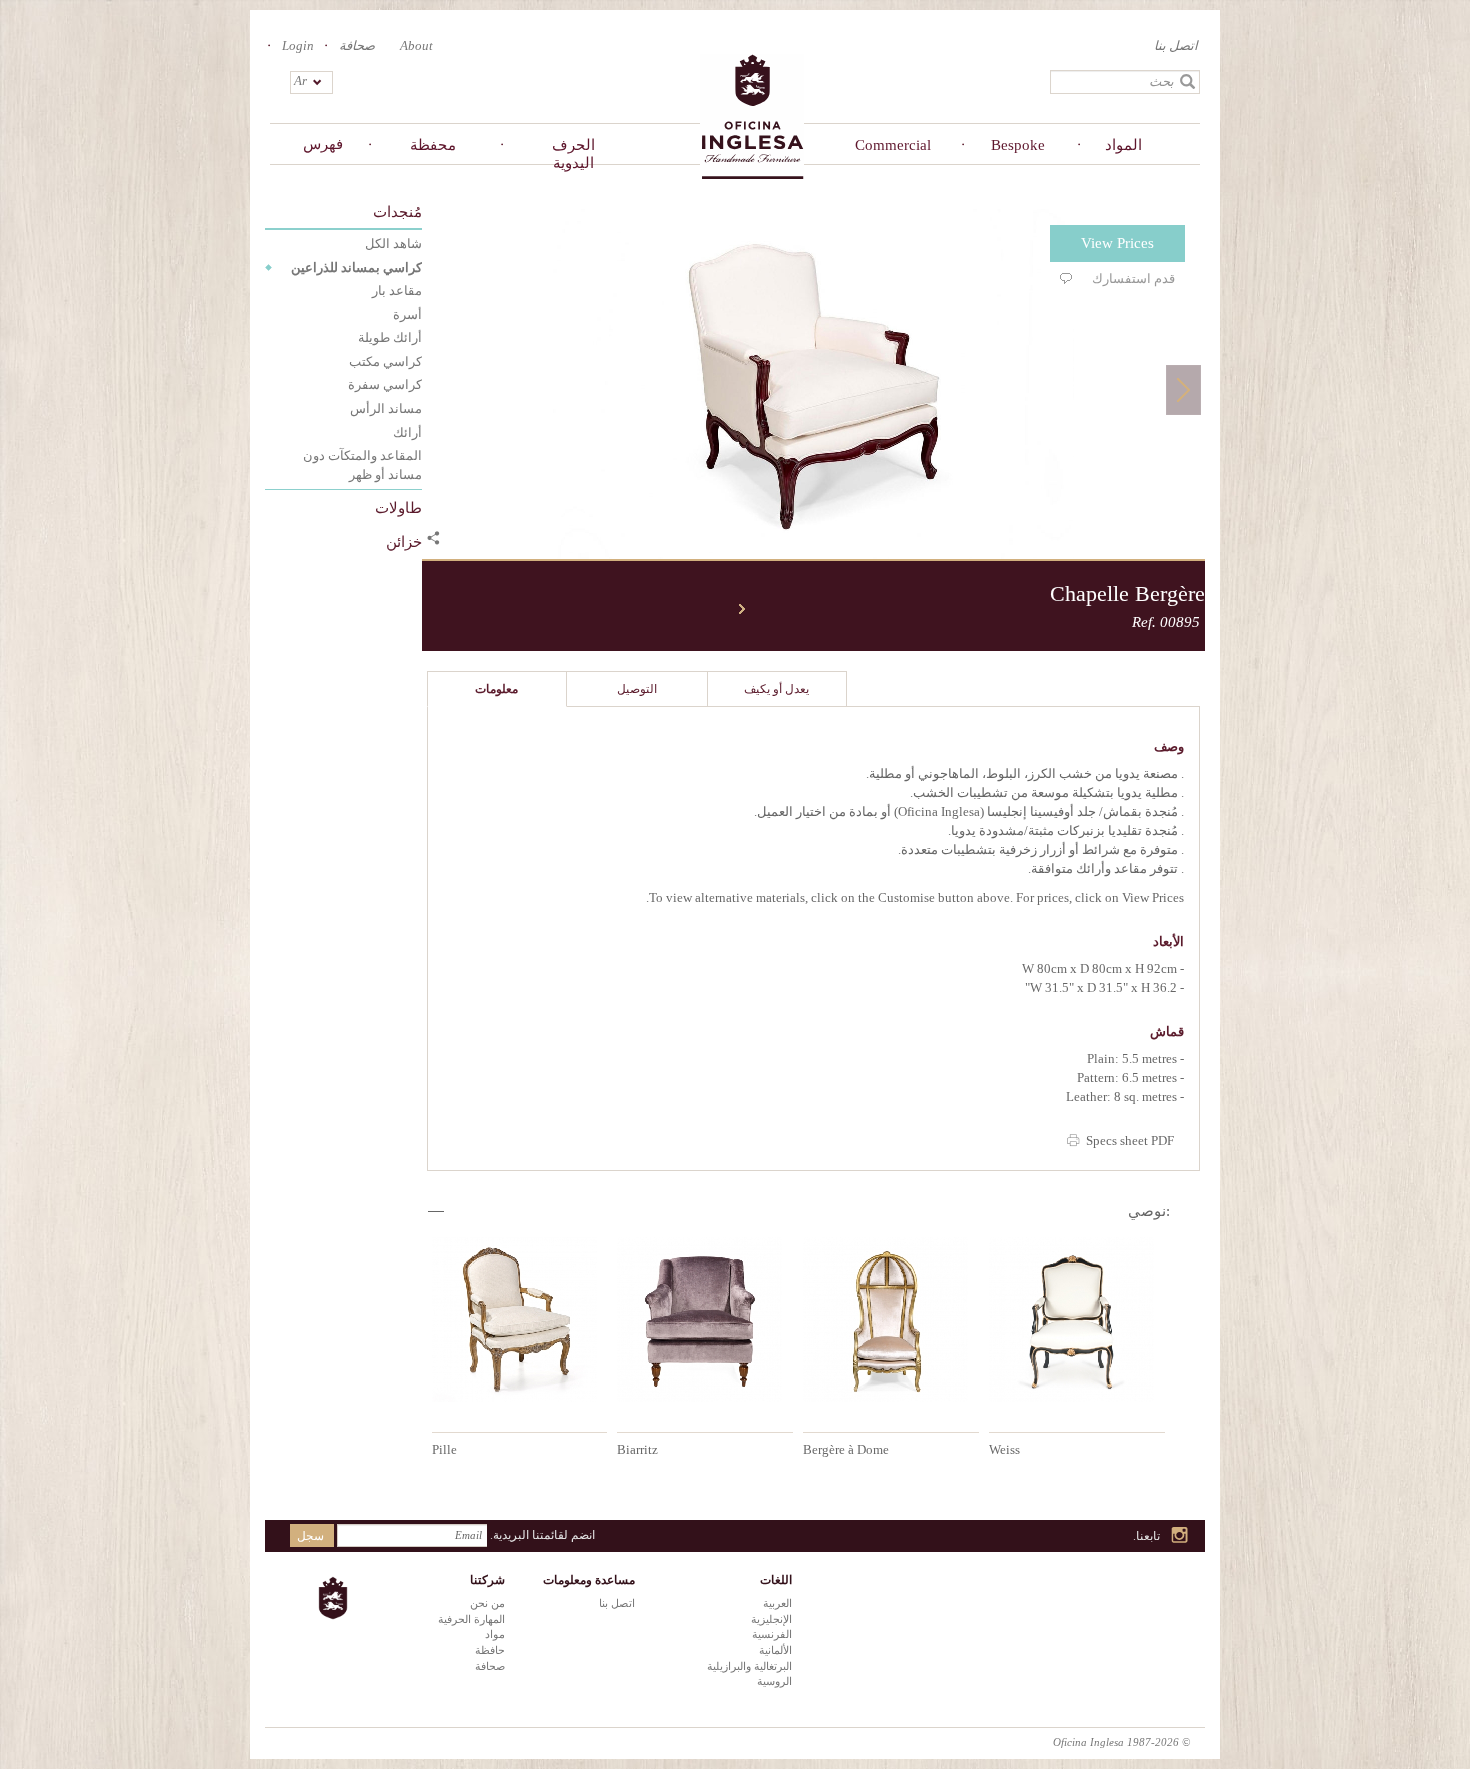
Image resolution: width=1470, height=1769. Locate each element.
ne (742, 609)
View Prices (1117, 243)
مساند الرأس (386, 408)
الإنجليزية (771, 1619)
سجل (310, 1536)
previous (432, 609)
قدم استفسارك (1133, 278)
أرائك (407, 432)
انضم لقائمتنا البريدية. (542, 1535)
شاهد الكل (393, 243)
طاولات (398, 508)
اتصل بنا (1176, 45)
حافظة (490, 1650)
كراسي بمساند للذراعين (356, 267)
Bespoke (1018, 145)
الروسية (774, 1681)
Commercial (893, 145)
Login (298, 45)
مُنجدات (397, 212)
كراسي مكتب (385, 361)
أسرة (407, 314)
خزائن (404, 542)
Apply (1188, 82)
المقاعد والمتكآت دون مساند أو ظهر (362, 465)
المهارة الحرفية (471, 1619)
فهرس (323, 144)
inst (1180, 1536)
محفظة (433, 145)
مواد (495, 1634)
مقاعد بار (397, 290)
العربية (777, 1603)
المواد (1123, 145)
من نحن (487, 1603)
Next (1183, 389)
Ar (300, 80)
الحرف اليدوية (573, 154)
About (416, 45)
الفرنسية (772, 1634)
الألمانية (775, 1650)
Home (752, 115)
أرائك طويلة (390, 337)
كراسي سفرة (385, 384)
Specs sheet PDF (1130, 1140)
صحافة (357, 45)
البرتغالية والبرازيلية (749, 1666)
